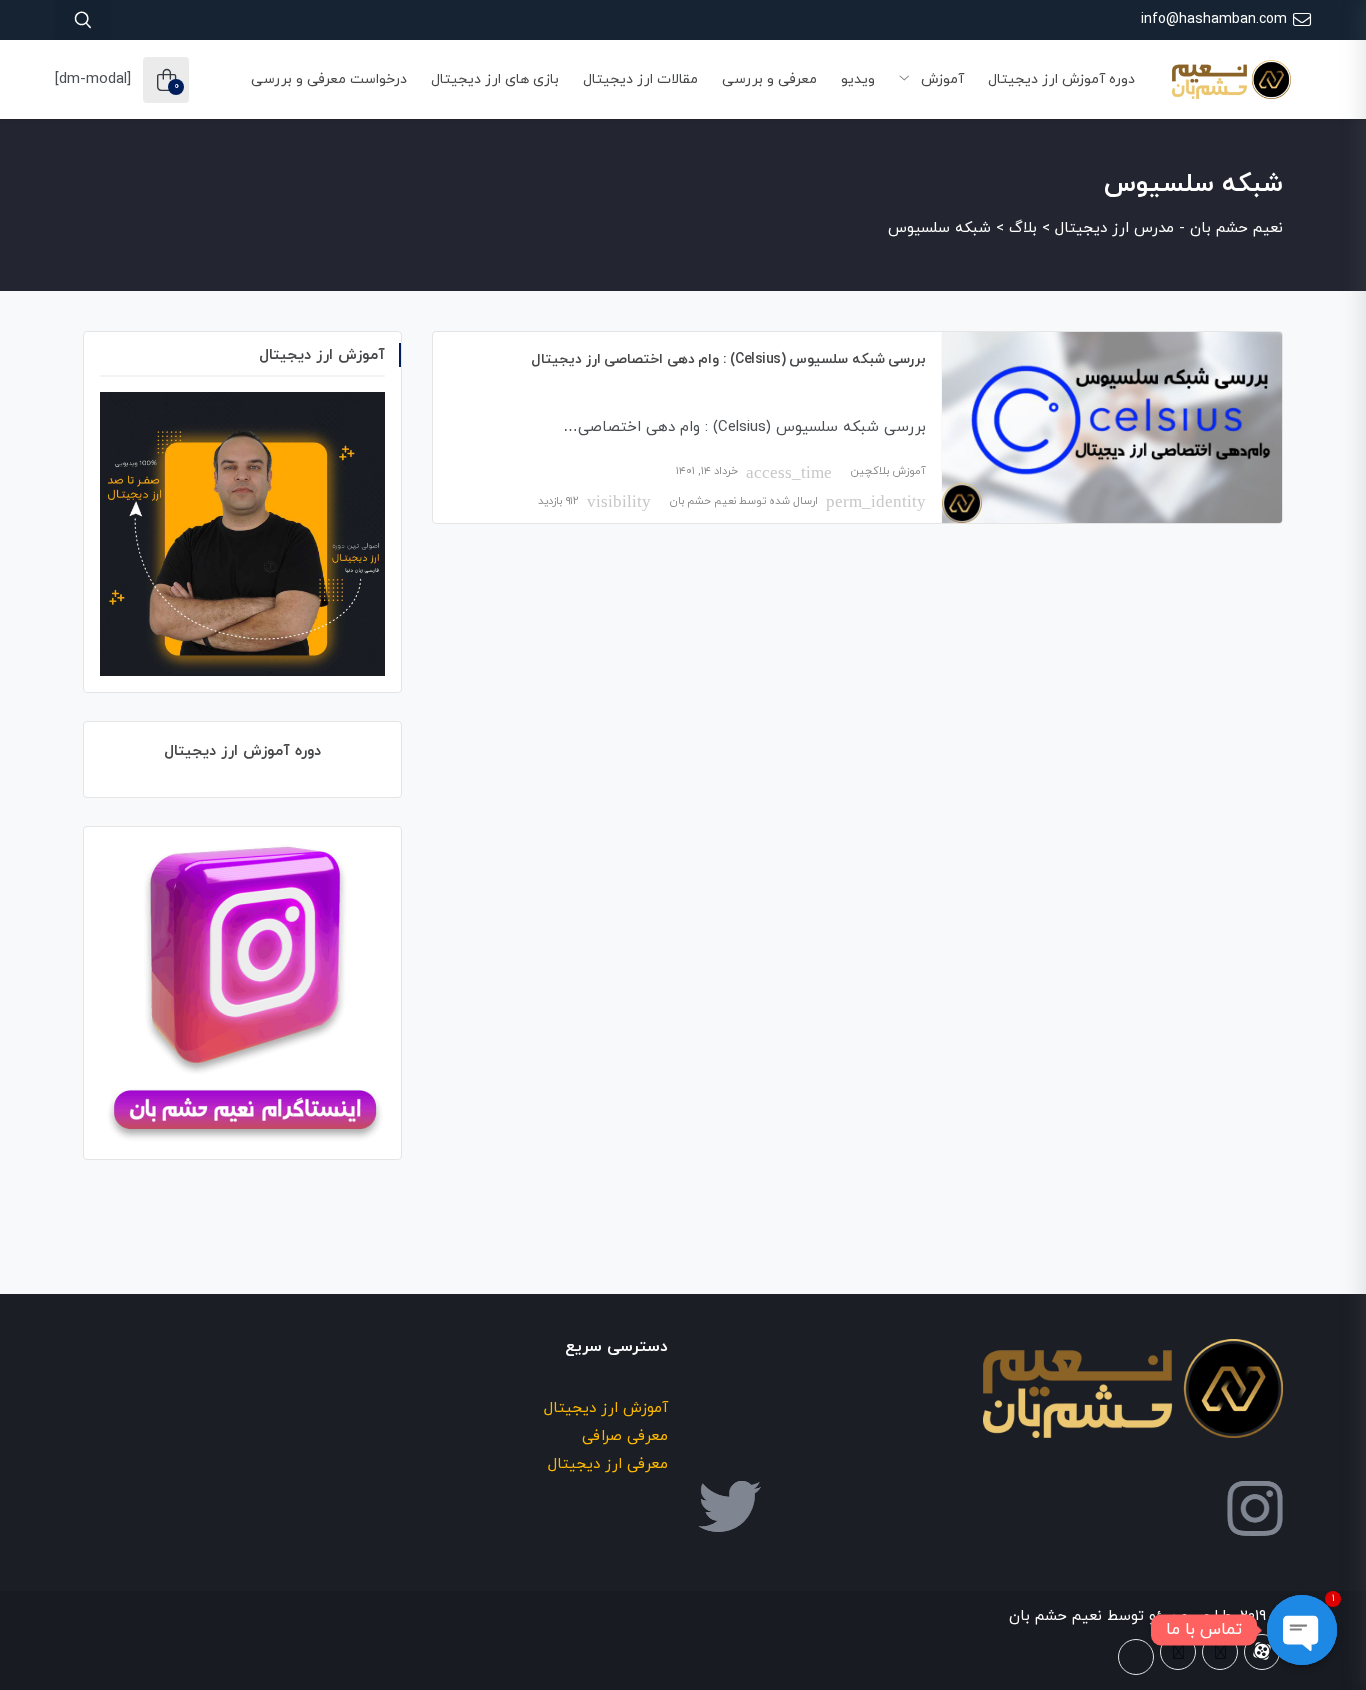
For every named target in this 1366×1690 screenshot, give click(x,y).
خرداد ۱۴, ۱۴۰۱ (707, 471)
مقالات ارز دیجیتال (640, 79)
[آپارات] (1262, 1652)
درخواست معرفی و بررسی (329, 79)
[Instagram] (1178, 1652)
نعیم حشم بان (703, 501)
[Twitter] (1220, 1652)
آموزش (940, 79)
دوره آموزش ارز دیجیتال (1061, 79)
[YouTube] (1136, 1657)
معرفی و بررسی (769, 79)
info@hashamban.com (1214, 19)
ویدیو (858, 79)
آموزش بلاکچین (888, 471)
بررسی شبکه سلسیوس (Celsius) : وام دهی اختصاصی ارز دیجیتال (728, 359)
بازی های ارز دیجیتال (495, 79)
